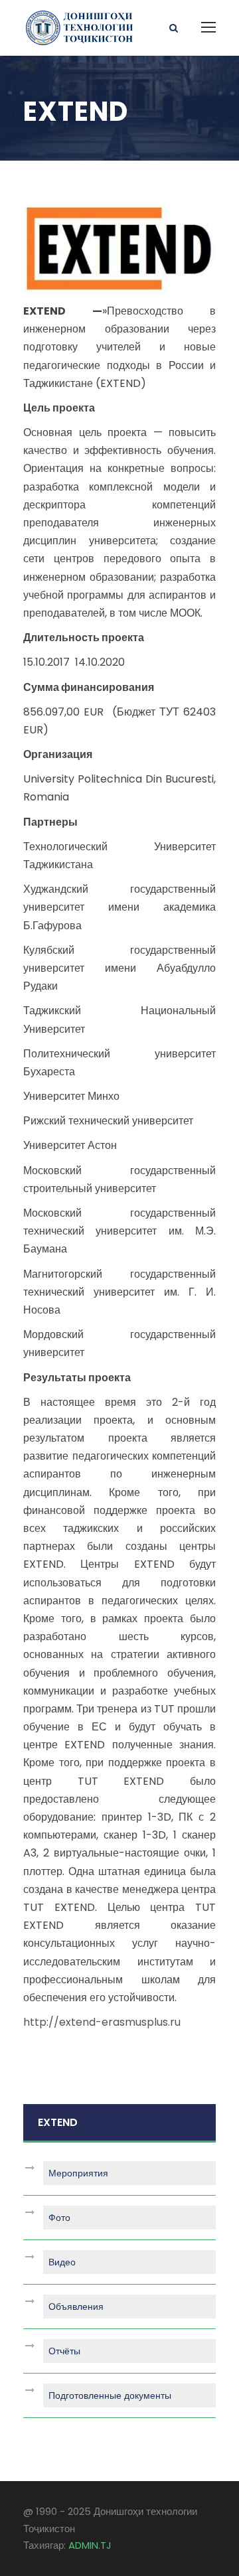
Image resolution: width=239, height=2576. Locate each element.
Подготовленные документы (110, 2395)
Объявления (76, 2307)
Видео (62, 2262)
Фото (59, 2218)
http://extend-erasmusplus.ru (102, 2022)
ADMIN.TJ (90, 2545)
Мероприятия (78, 2173)
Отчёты (64, 2351)
